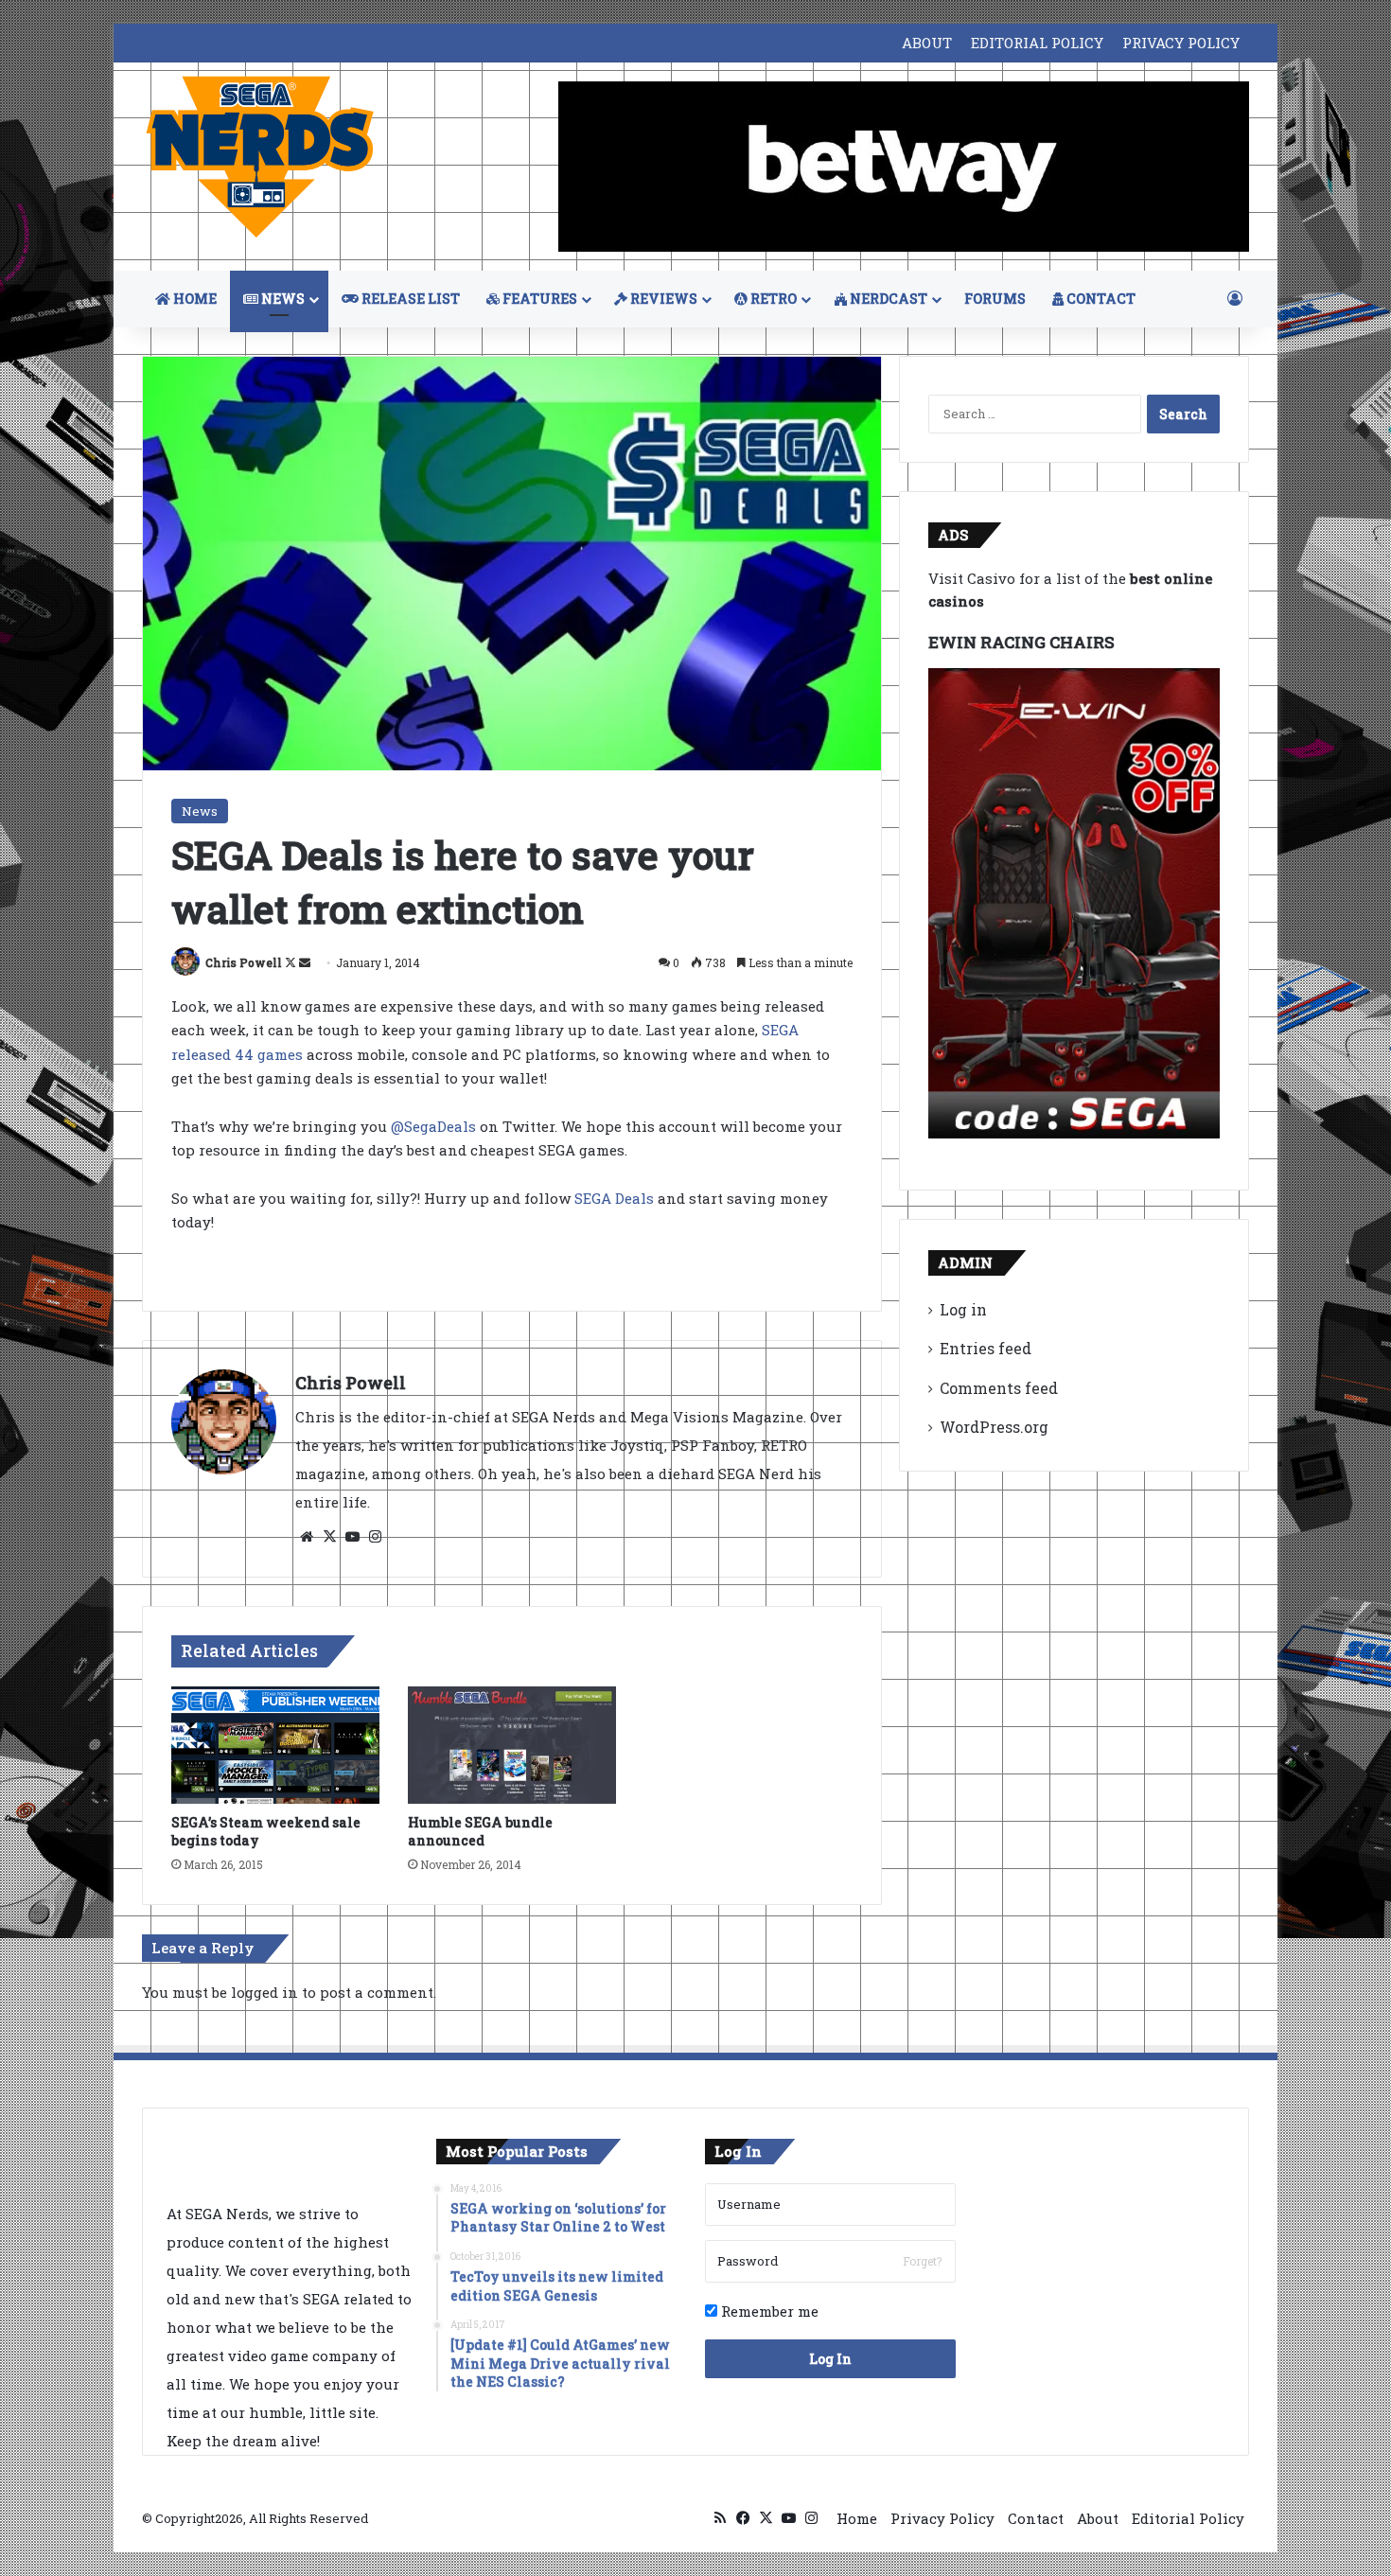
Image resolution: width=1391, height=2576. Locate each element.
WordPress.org (994, 1427)
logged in (264, 1992)
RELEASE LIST (409, 299)
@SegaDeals (433, 1126)
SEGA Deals (614, 1198)
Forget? (922, 2261)
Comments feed (999, 1388)
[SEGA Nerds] (260, 158)
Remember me (768, 2311)
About (1098, 2518)
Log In (830, 2359)
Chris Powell (244, 962)
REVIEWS (662, 299)
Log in (963, 1309)
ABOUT (927, 43)
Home (857, 2518)
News (200, 811)
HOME (194, 299)
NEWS (282, 299)
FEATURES (538, 299)
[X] (329, 1537)
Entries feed (986, 1348)
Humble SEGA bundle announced (480, 1831)
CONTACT (1100, 299)
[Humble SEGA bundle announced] (512, 1745)
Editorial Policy (1188, 2518)
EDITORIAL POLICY (1037, 43)
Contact (1036, 2518)
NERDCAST (887, 299)
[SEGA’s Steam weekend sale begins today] (275, 1745)
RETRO (772, 299)
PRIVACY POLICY (1181, 43)
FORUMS (995, 299)
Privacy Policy (942, 2518)
